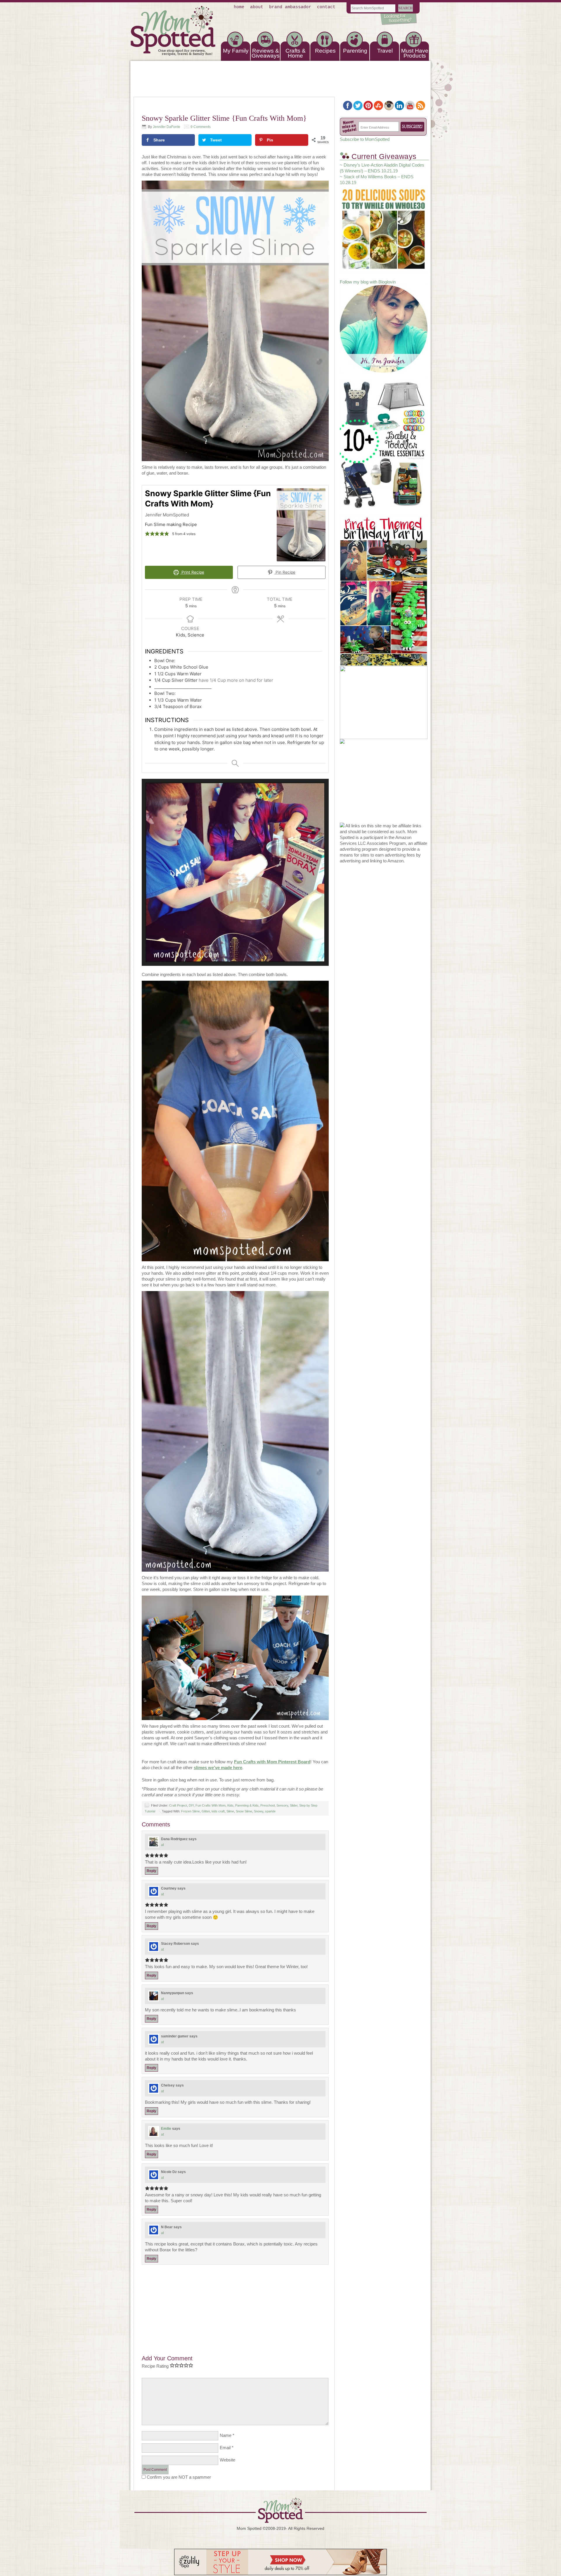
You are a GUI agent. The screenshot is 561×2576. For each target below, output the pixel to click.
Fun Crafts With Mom (211, 1805)
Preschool (267, 1805)
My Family (236, 51)
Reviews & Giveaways (266, 53)
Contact (326, 7)
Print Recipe (192, 572)
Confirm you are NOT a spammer (178, 2477)
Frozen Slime (191, 1811)
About (257, 7)
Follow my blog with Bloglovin (368, 282)
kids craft (218, 1811)
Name (226, 2435)
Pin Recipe (285, 572)
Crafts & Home (296, 53)
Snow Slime (244, 1811)
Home (239, 7)
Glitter (206, 1811)
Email (225, 2448)
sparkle (270, 1811)
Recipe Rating (155, 2366)
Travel (385, 51)
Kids (230, 1805)
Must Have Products (415, 53)
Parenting (355, 51)
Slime (230, 1811)
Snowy (259, 1811)
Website (227, 2460)
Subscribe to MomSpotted (365, 139)
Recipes (325, 51)
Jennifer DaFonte (167, 127)
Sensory (282, 1805)
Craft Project (178, 1805)
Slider (294, 1805)
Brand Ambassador (290, 7)
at (162, 1845)
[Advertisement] (235, 2306)
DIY (191, 1805)
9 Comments (201, 127)
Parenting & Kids (247, 1805)
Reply (151, 1871)
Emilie (166, 2129)
